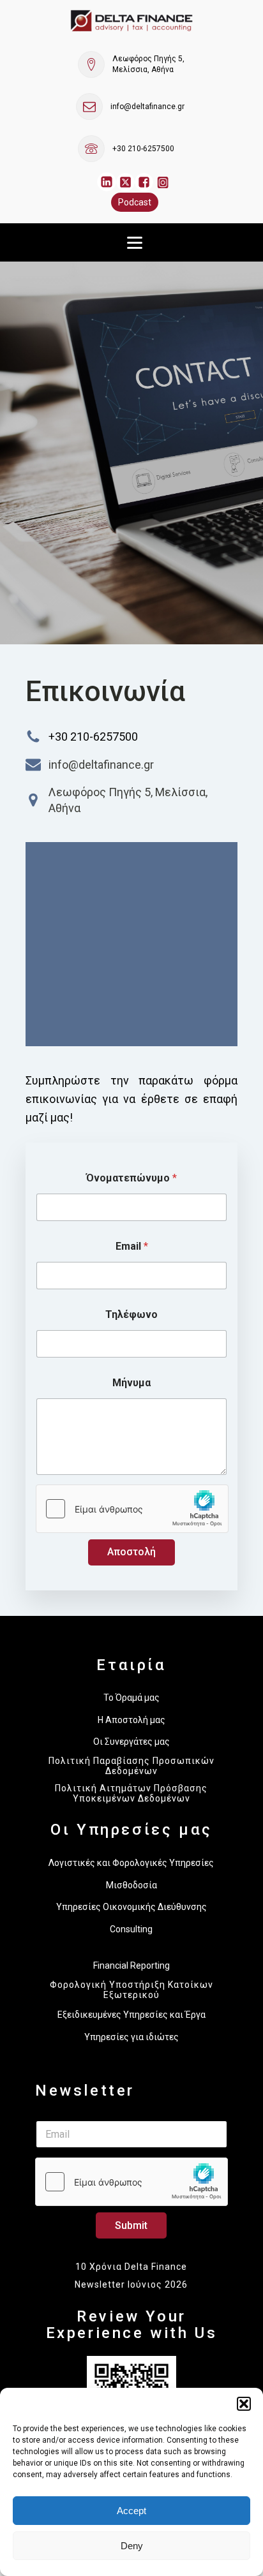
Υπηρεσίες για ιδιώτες (131, 2037)
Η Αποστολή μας (131, 1720)
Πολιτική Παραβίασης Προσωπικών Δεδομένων (131, 1766)
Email (132, 1246)
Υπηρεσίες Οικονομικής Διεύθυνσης (131, 1907)
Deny (132, 2546)
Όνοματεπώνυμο (131, 1178)
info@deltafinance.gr (147, 107)
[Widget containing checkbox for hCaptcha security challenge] (132, 1509)
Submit (131, 2225)
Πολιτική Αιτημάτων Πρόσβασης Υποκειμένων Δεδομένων (131, 1793)
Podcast (135, 202)
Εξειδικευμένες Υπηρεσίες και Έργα (131, 2015)
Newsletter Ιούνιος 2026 (131, 2284)
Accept (131, 2511)
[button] (244, 2404)
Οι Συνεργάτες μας (131, 1742)
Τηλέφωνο (131, 1314)
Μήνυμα (131, 1383)
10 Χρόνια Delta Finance (131, 2267)
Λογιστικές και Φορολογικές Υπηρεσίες (131, 1863)
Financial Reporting (131, 1965)
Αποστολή (131, 1552)
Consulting (131, 1929)
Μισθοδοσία (131, 1885)
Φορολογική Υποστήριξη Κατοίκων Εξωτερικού (131, 1990)
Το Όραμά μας (131, 1698)
